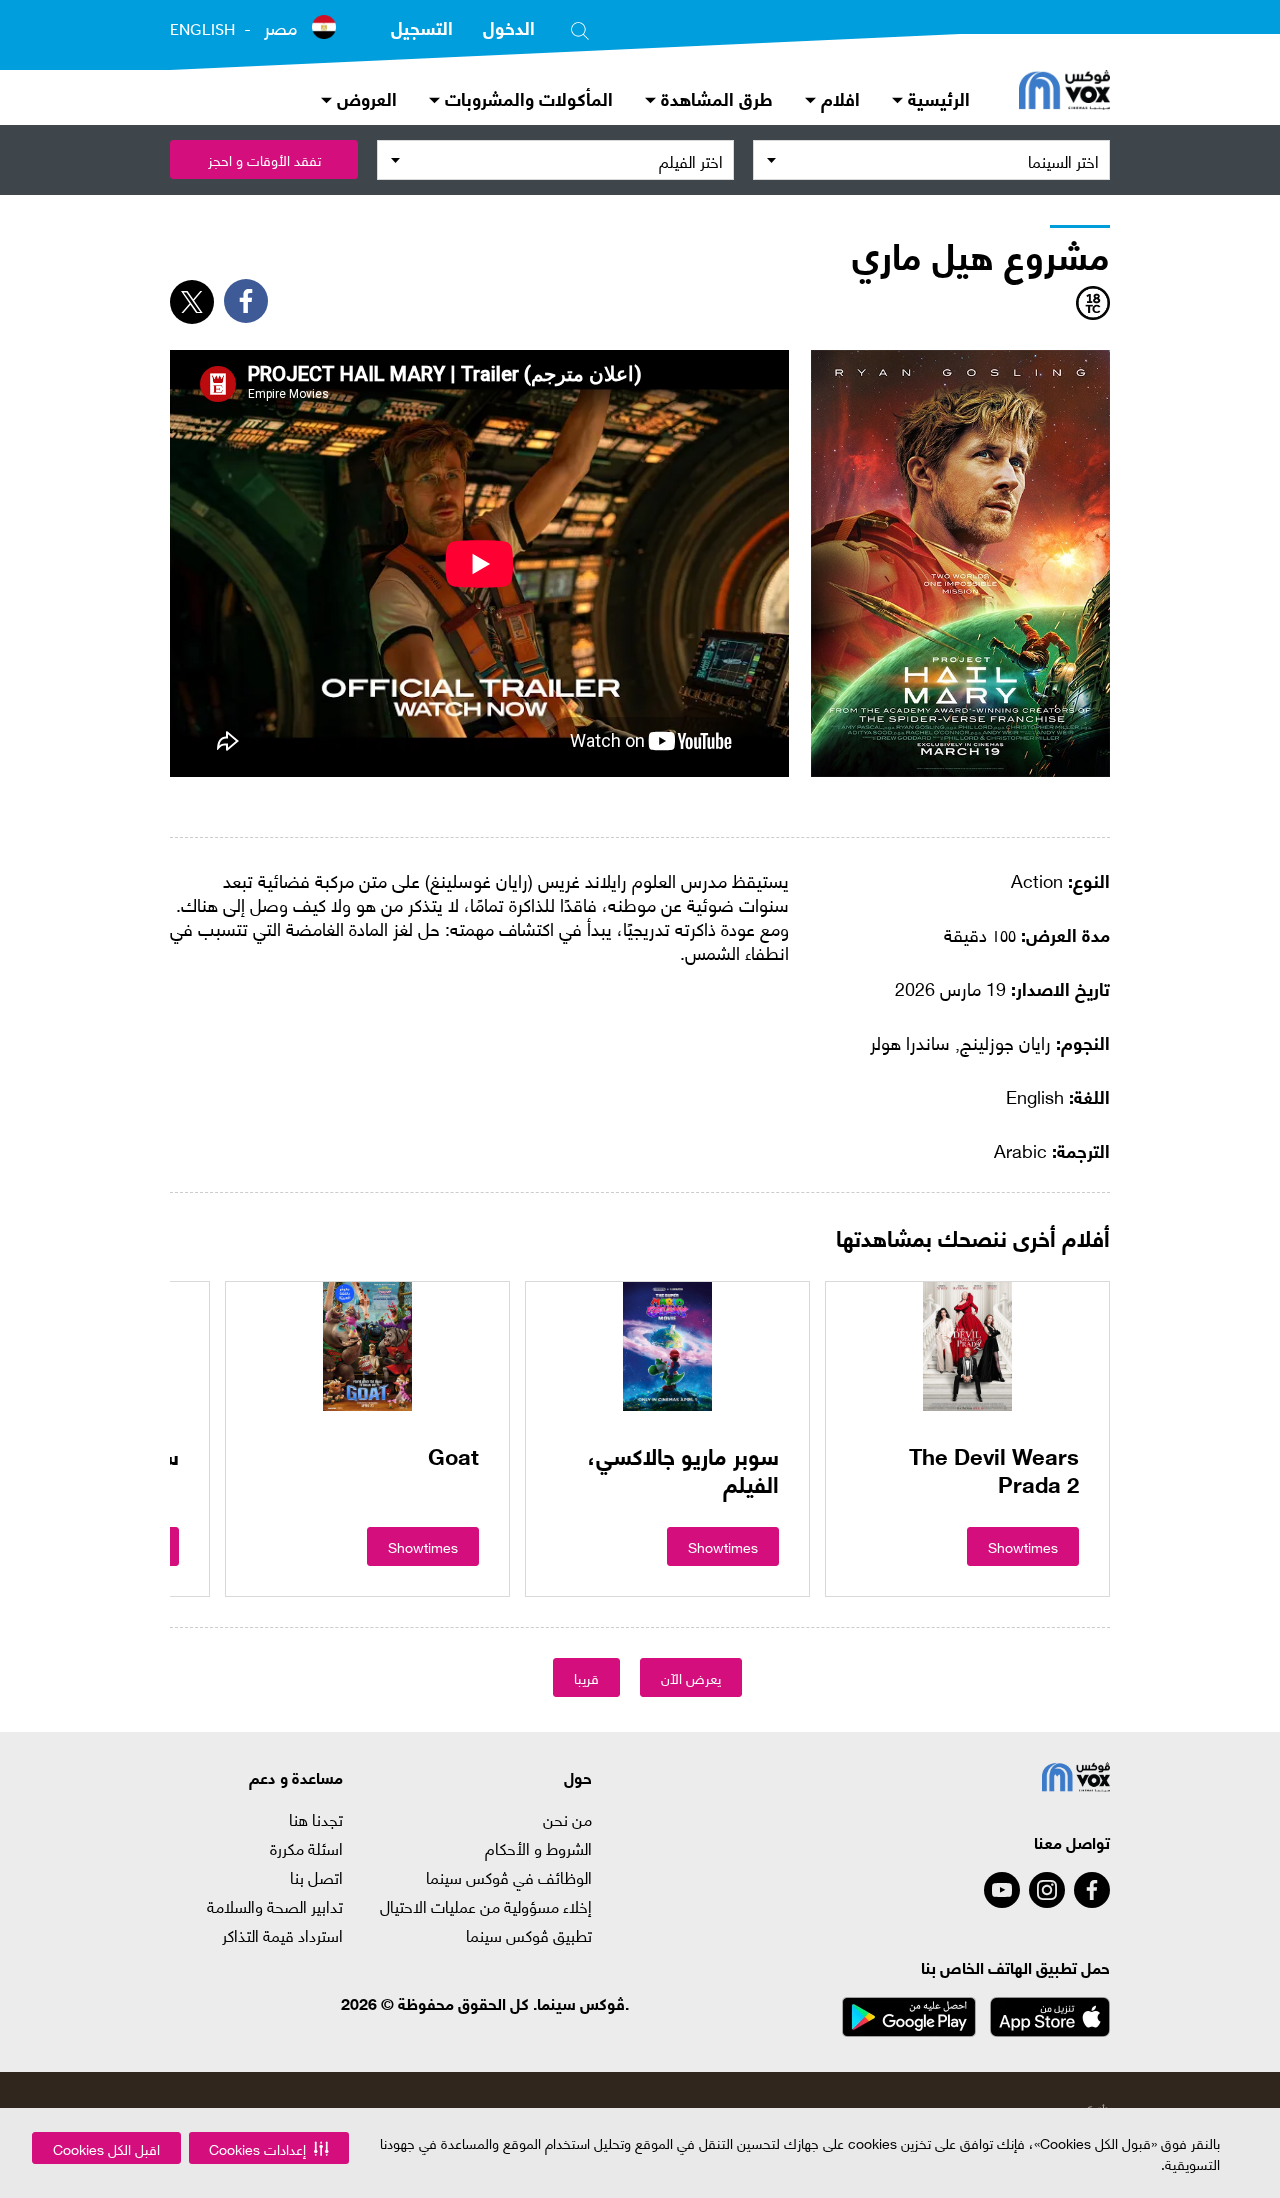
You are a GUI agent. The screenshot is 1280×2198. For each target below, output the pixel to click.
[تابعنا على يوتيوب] (1002, 1890)
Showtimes (1023, 1546)
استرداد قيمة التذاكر (282, 1935)
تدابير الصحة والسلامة (275, 1906)
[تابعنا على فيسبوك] (1092, 1890)
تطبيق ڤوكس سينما (529, 1935)
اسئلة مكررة (306, 1848)
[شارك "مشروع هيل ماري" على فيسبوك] (246, 301)
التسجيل (422, 26)
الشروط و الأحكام (538, 1848)
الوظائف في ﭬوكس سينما (509, 1877)
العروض (364, 97)
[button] (269, 2148)
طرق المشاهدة (714, 97)
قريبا (586, 1677)
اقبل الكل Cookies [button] (106, 2148)
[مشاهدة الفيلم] (967, 1346)
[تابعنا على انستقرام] (1047, 1890)
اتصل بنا (316, 1877)
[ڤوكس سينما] (1064, 92)
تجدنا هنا (316, 1819)
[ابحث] (580, 27)
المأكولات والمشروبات (526, 97)
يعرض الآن (691, 1677)
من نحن (567, 1819)
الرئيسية (936, 97)
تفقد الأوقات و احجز (264, 159)
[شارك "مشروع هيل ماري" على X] (192, 302)
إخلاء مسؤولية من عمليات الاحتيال (486, 1906)
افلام (838, 97)
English (202, 29)
